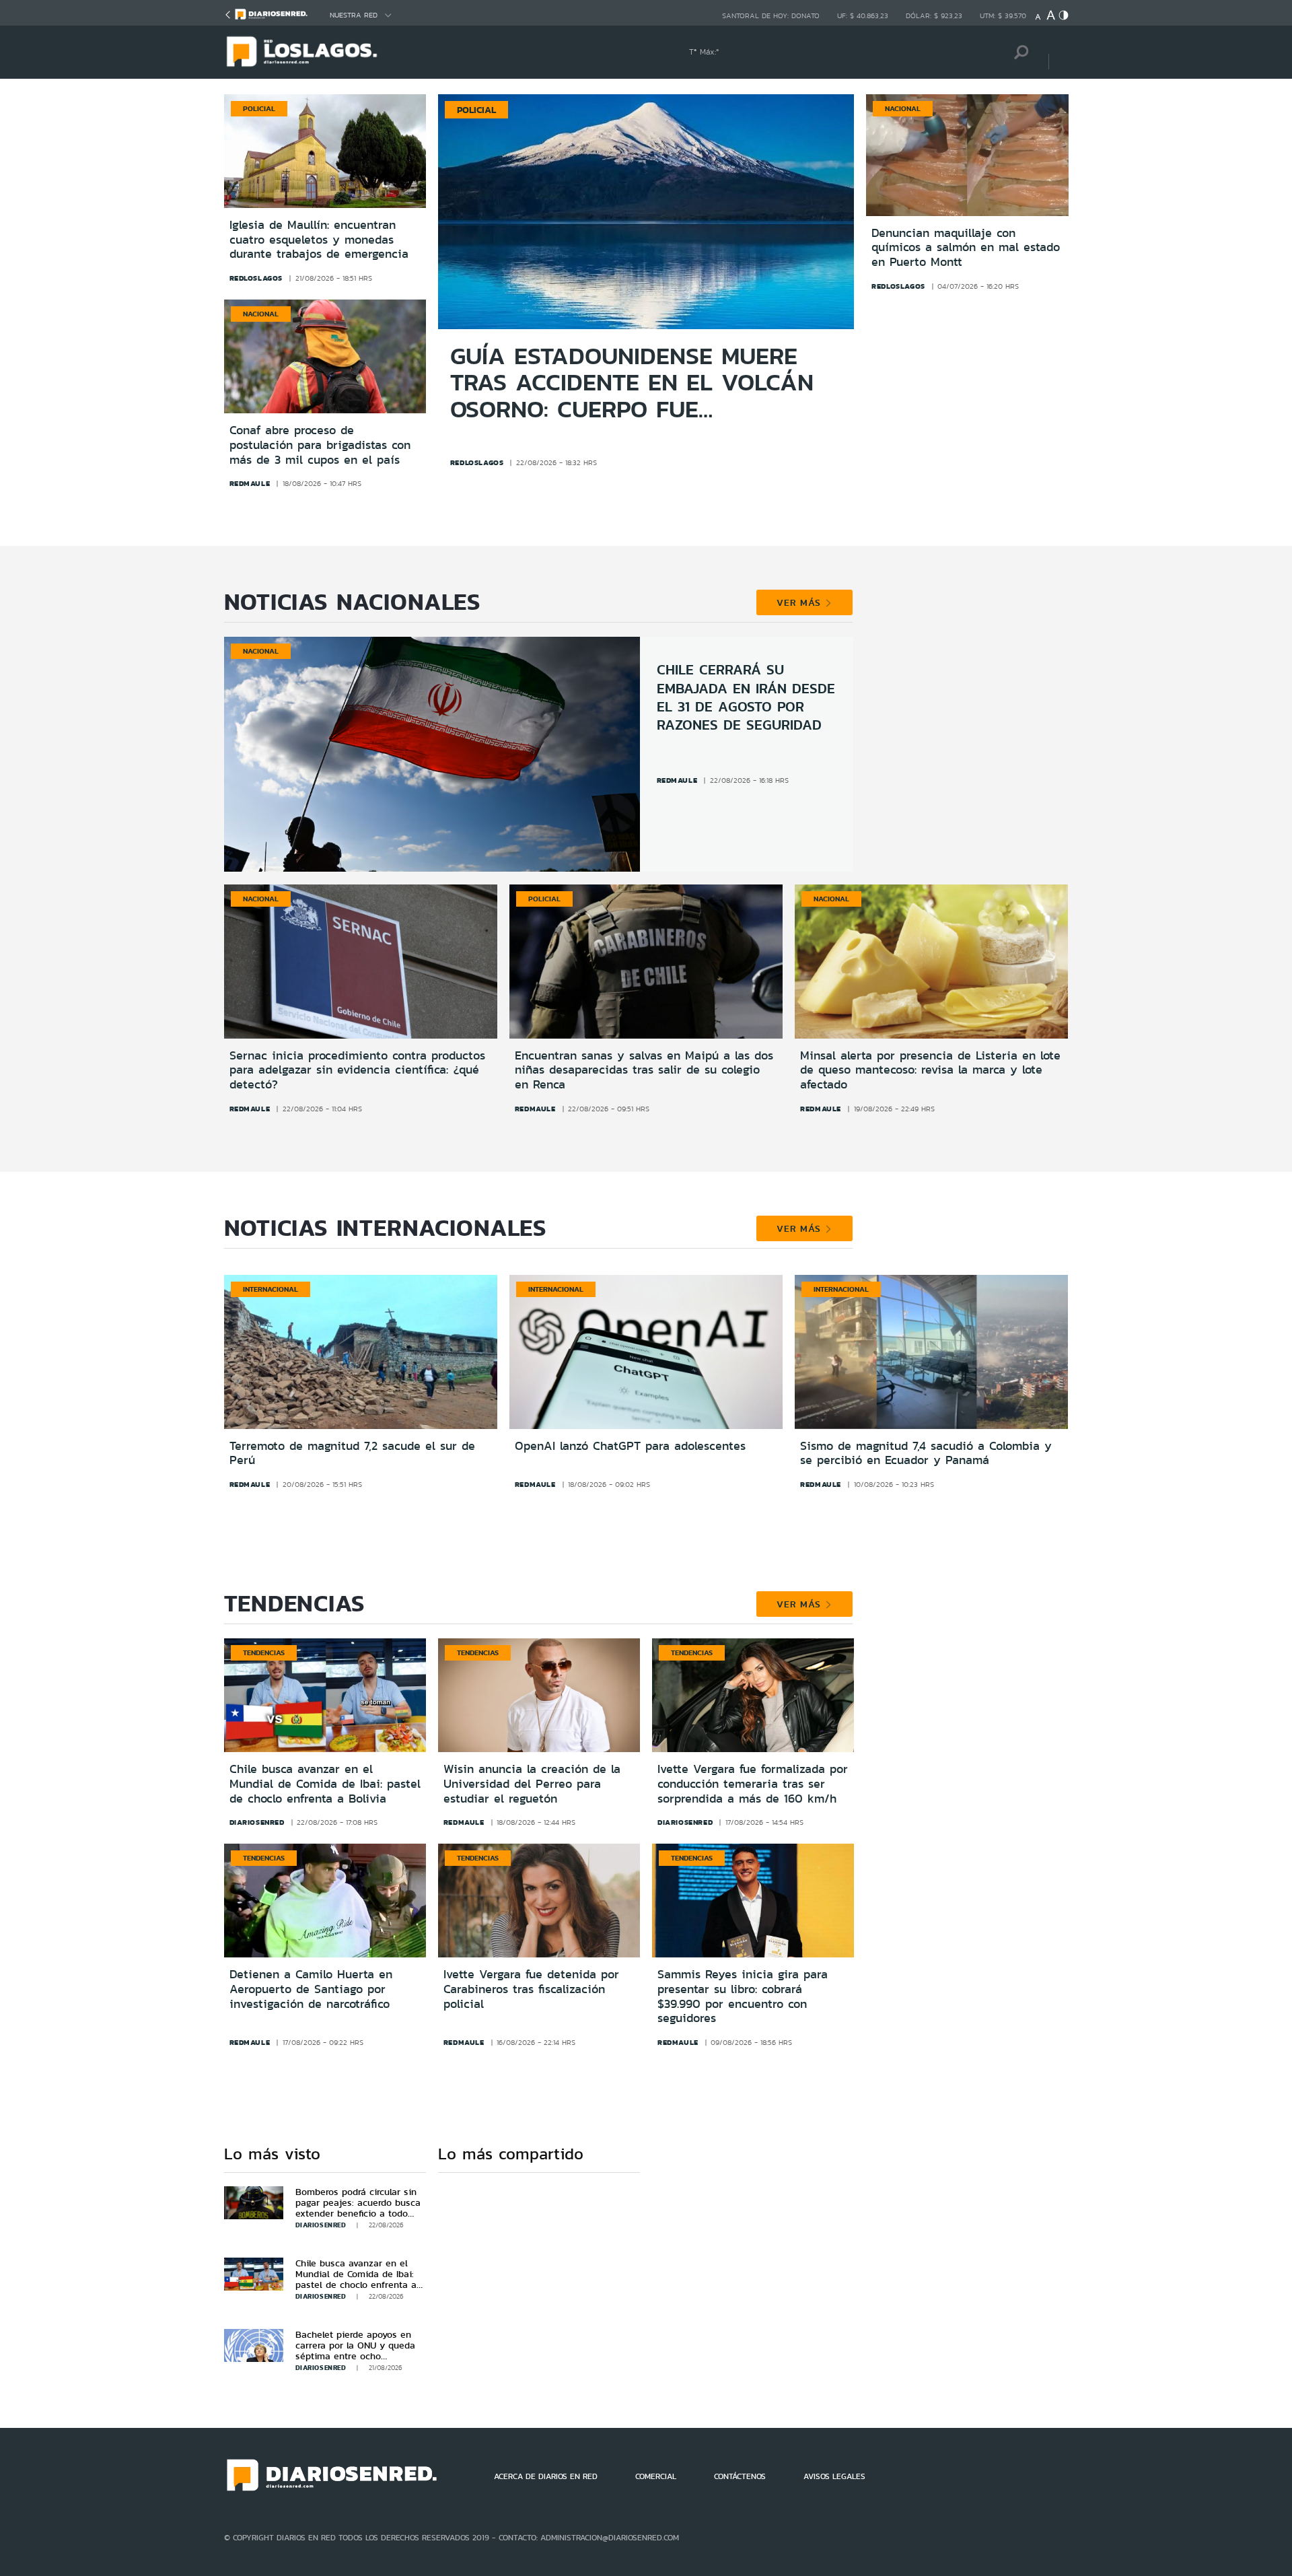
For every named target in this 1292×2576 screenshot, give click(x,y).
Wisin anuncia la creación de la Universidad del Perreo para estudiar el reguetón (532, 1783)
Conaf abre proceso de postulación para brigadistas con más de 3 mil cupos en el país (320, 445)
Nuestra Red (354, 15)
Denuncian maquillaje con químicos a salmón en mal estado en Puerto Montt (966, 248)
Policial (259, 108)
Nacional (261, 314)
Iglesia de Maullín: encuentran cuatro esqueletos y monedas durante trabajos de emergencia (319, 240)
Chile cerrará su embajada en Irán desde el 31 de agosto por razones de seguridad (746, 697)
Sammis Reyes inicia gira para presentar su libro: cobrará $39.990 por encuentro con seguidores (743, 1996)
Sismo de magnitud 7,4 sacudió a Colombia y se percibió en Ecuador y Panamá (926, 1453)
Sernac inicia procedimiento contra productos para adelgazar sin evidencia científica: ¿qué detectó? (357, 1070)
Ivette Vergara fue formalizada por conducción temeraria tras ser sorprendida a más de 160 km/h (753, 1783)
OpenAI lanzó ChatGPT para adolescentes (630, 1446)
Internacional (271, 1289)
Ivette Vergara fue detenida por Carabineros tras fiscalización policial (531, 1989)
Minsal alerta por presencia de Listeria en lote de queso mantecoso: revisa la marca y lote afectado (930, 1070)
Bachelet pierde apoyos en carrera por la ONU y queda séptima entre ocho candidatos (355, 2351)
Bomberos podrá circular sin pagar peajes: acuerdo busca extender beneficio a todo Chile (358, 2208)
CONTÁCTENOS (740, 2476)
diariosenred (257, 1822)
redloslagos (256, 278)
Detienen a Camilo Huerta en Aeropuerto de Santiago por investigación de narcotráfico (311, 1989)
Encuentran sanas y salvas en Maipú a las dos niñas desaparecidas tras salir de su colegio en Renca (644, 1070)
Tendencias (264, 1652)
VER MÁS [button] (800, 602)
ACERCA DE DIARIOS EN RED (546, 2476)
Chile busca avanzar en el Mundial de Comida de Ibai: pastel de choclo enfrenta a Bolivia (325, 1783)
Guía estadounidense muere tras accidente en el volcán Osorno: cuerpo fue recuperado (632, 383)
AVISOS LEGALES (834, 2476)
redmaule (250, 483)
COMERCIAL (656, 2476)
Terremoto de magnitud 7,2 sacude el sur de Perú (352, 1453)
